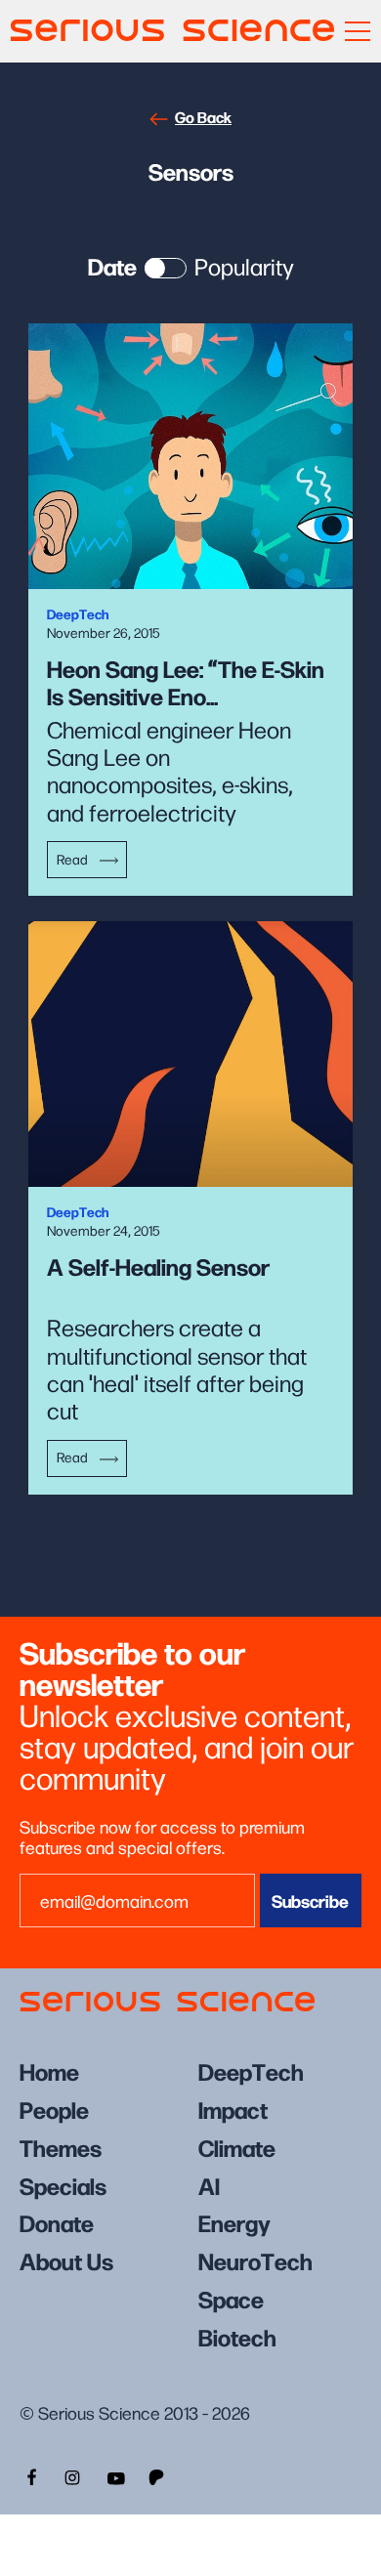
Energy (234, 2222)
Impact (233, 2109)
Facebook (29, 2475)
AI (209, 2185)
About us (66, 2260)
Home (49, 2070)
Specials (63, 2185)
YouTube (115, 2475)
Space (231, 2298)
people (54, 2109)
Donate (57, 2222)
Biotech (237, 2336)
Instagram (72, 2475)
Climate (237, 2147)
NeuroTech (255, 2260)
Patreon (158, 2475)
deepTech (251, 2070)
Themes (61, 2147)
